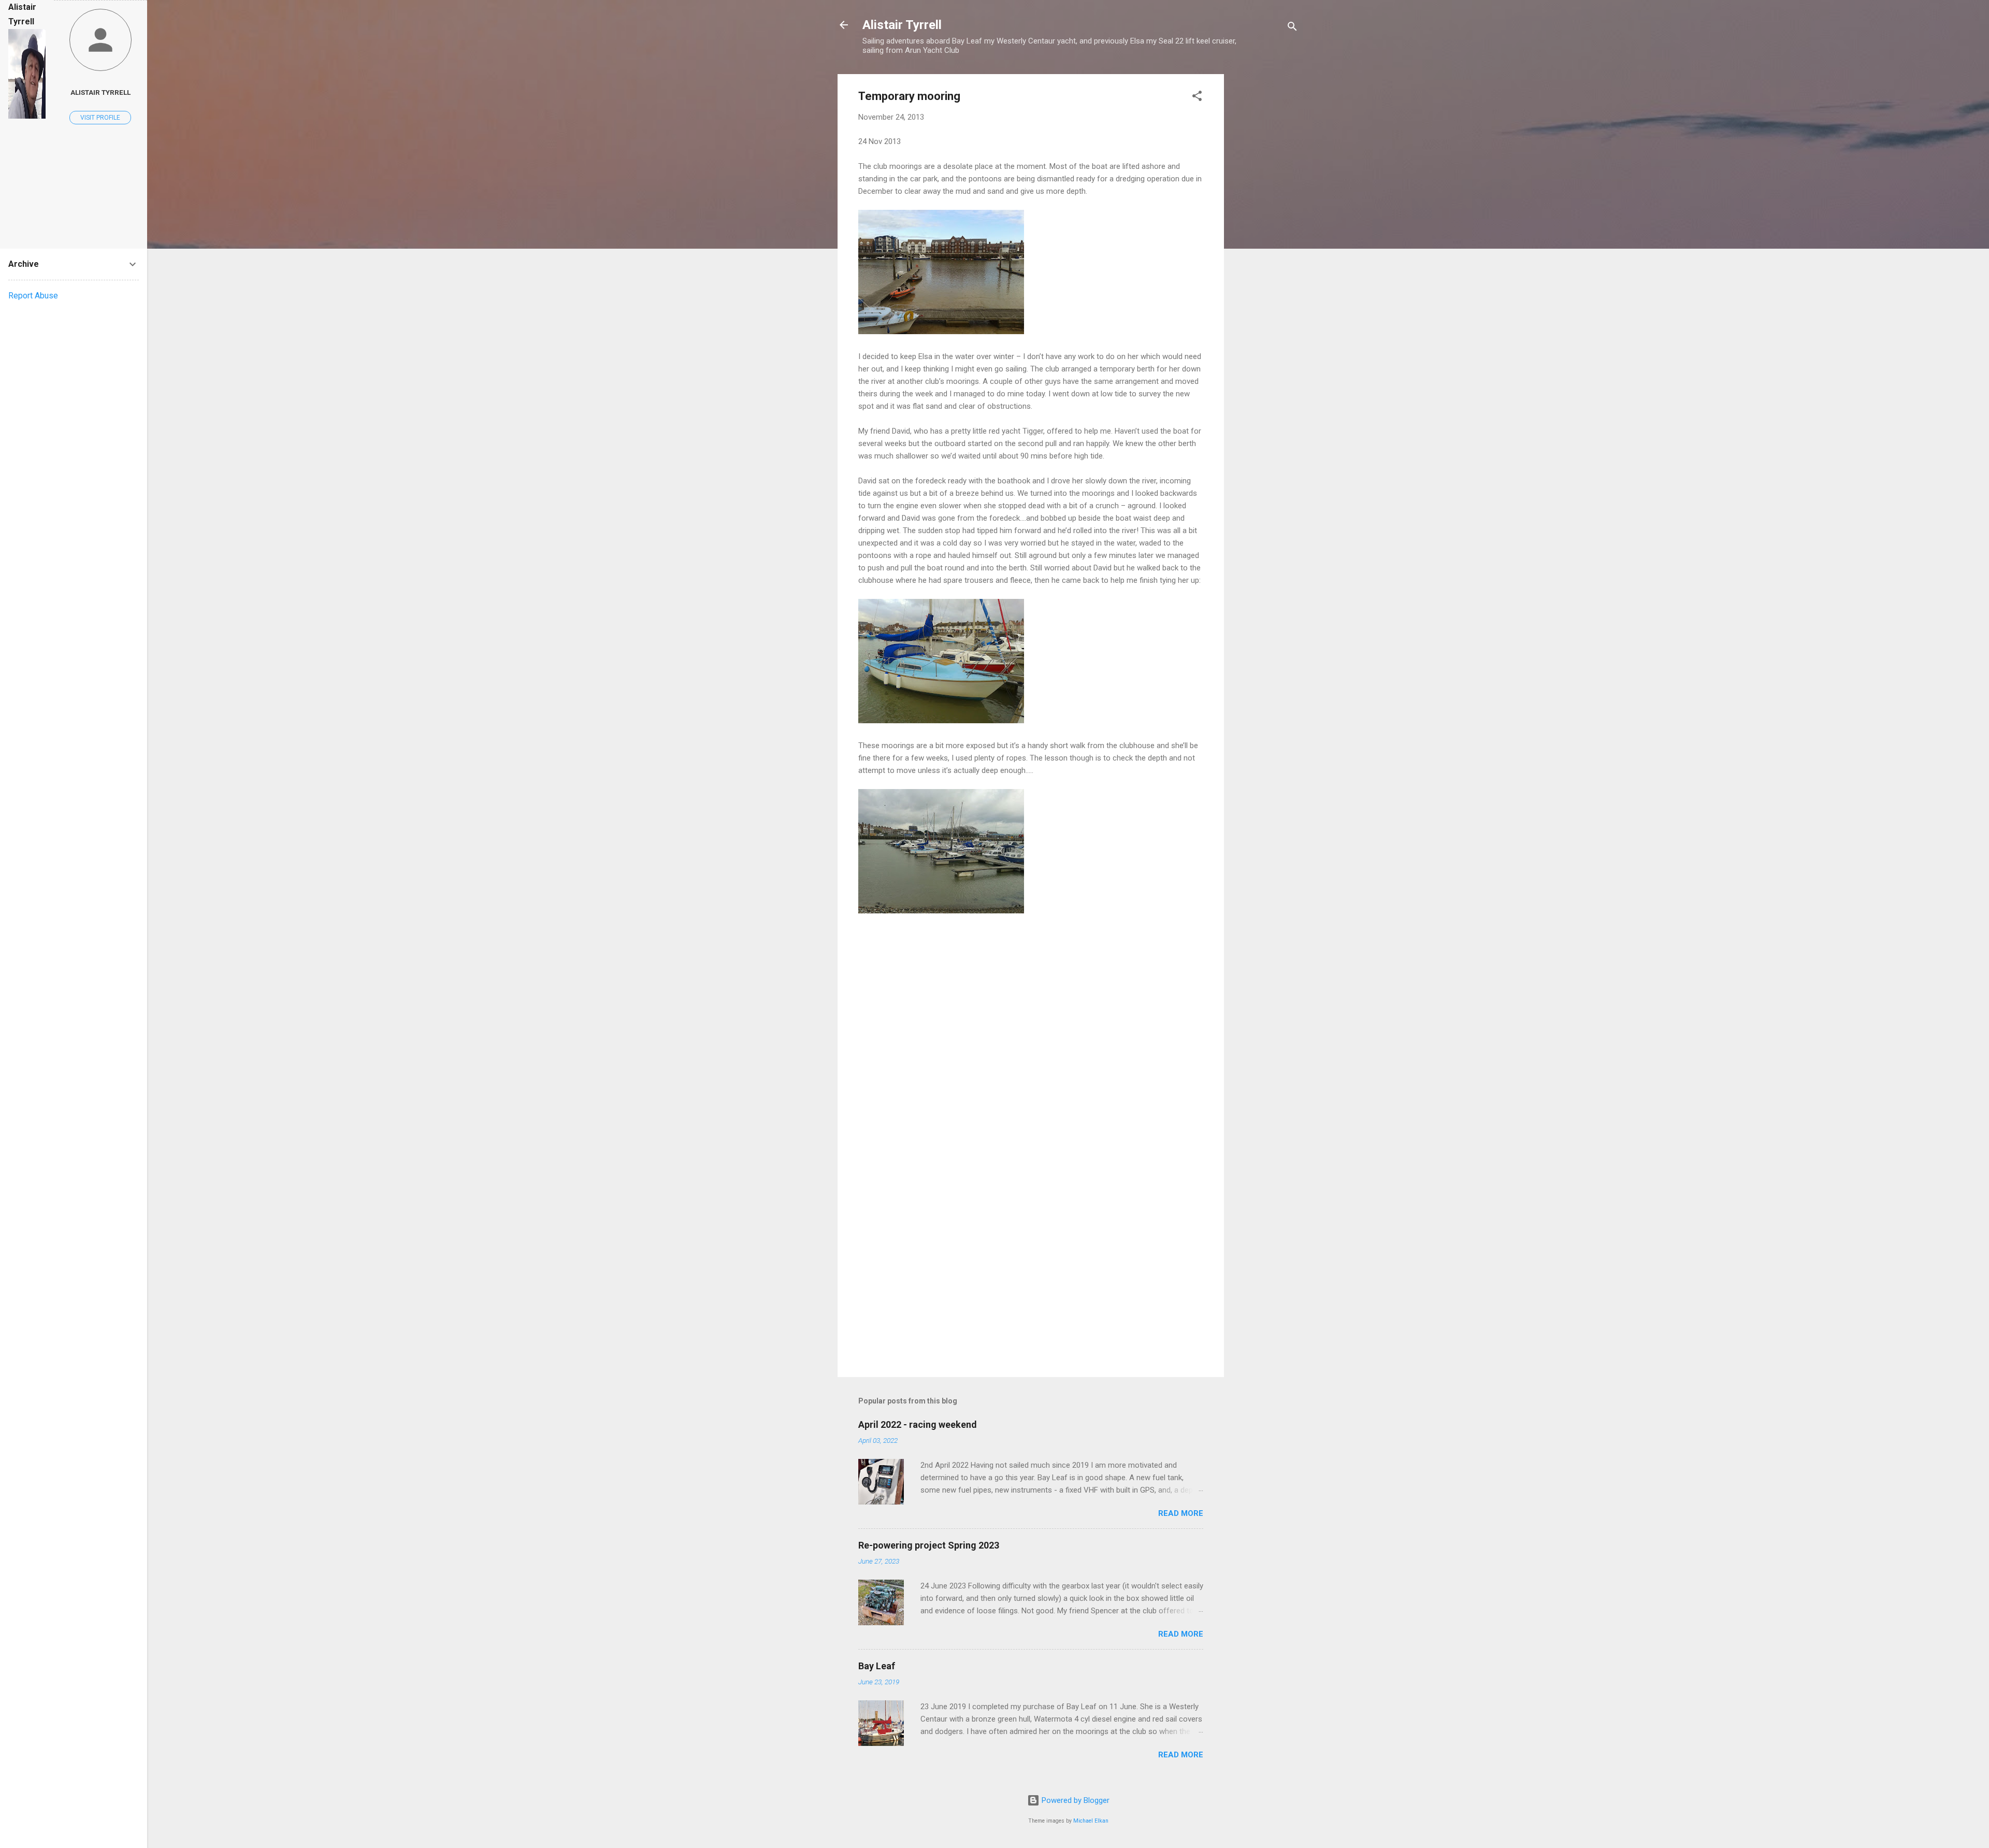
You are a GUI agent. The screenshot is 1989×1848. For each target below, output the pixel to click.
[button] (1197, 98)
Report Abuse (33, 296)
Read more (1181, 1513)
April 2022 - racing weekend (918, 1424)
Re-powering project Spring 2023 (929, 1545)
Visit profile (100, 118)
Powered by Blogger (1075, 1800)
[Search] (1292, 28)
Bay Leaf (877, 1666)
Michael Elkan (1091, 1821)
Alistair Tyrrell (902, 25)
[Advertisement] (1265, 230)
